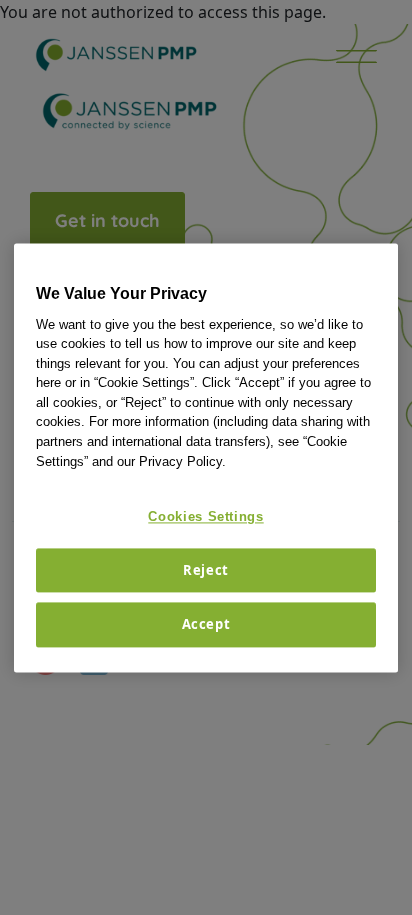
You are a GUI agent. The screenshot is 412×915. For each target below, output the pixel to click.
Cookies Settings (205, 516)
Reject (206, 571)
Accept (206, 625)
